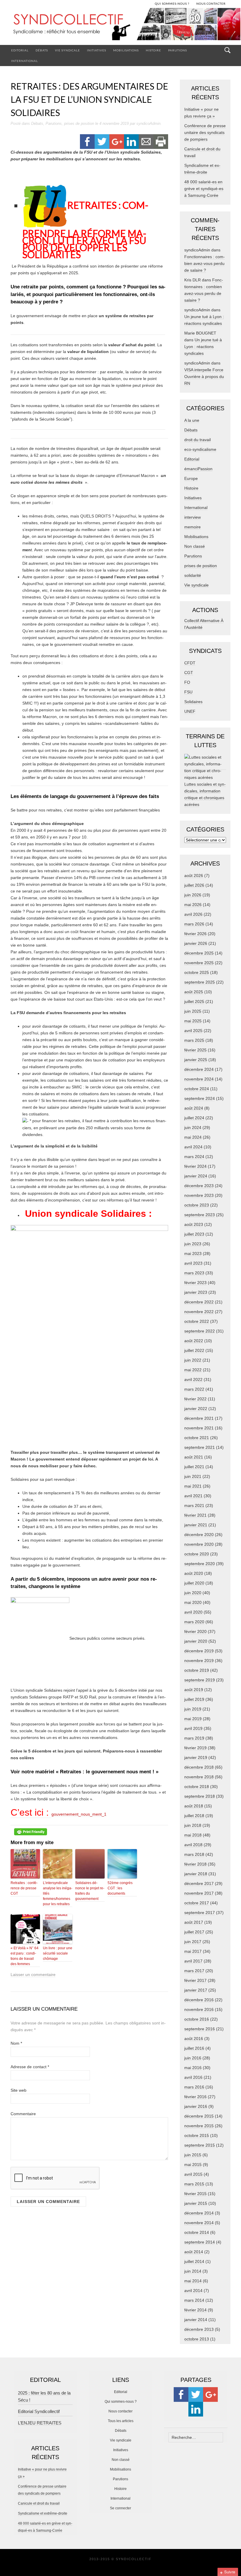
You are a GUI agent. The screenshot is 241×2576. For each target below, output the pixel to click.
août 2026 (194, 876)
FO (187, 682)
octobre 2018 (197, 1787)
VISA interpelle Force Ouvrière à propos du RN (204, 377)
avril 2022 (193, 1379)
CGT (189, 673)
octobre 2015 (197, 2135)
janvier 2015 (196, 2203)
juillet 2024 (194, 1118)
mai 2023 (193, 1253)
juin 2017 (193, 1942)
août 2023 (194, 1224)
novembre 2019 (199, 1661)
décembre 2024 (199, 1069)
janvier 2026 (196, 943)
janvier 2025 (196, 1060)
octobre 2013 (197, 2339)
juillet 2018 (194, 1816)
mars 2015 (194, 2184)
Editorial (20, 50)
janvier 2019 (196, 1757)
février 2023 (195, 1283)
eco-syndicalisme (200, 449)
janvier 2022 (196, 1409)
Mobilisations (126, 50)
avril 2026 (193, 914)
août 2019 (194, 1690)
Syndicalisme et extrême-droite (43, 2513)
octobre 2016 (197, 2019)
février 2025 (195, 1050)
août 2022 (194, 1341)
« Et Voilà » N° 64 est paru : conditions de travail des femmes (25, 1956)
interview (193, 517)
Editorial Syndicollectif (39, 2411)
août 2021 (194, 1457)
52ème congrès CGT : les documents (120, 1888)
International (25, 61)
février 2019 (195, 1748)
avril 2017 (193, 1961)
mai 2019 (193, 1719)
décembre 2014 (199, 2213)
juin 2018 (193, 1825)
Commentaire (23, 2114)
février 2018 (195, 1864)
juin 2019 (193, 1709)
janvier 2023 (196, 1292)
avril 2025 (193, 1031)
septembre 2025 (200, 982)
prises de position (79, 123)
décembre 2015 (199, 2116)
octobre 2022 (197, 1321)
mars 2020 (194, 1622)
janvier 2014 (196, 2320)
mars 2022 (194, 1389)
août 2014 (194, 2252)
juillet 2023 (194, 1234)
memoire (193, 527)
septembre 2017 (200, 1913)
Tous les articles (121, 2421)
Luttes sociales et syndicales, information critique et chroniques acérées (205, 794)
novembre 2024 (199, 1079)
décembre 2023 (199, 1186)
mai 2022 (193, 1370)
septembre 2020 (200, 1564)
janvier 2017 (196, 1990)
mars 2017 (194, 1971)
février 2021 (195, 1515)
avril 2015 (193, 2174)
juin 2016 (193, 2058)
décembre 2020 (199, 1535)
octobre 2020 (197, 1554)
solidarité (193, 575)
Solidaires (193, 702)
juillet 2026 (194, 885)
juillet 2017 (194, 1932)
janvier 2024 (196, 1176)
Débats (42, 50)
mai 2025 (193, 1021)
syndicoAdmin (148, 123)
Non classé (195, 546)
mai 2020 (193, 1602)
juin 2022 (193, 1360)
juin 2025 (193, 1011)
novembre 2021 (199, 1428)
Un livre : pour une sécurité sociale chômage (58, 1953)
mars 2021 (194, 1505)
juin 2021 (193, 1476)
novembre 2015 (199, 2126)
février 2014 (195, 2310)
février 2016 (195, 2097)
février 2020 (195, 1631)
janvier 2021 (196, 1525)
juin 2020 (193, 1593)
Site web (19, 2090)
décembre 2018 (199, 1767)
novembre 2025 (199, 963)
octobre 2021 (197, 1438)
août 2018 (194, 1806)
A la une (192, 420)
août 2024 (194, 1108)
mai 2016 (193, 2068)
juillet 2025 (194, 1002)
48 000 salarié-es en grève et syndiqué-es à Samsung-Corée (204, 189)
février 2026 (195, 934)
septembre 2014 (200, 2242)
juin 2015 (193, 2155)
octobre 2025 (197, 972)
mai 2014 (193, 2281)
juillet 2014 (194, 2261)
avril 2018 (193, 1845)
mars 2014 (194, 2300)
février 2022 (195, 1399)
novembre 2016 (199, 2009)
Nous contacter (120, 2411)
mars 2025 (194, 1040)
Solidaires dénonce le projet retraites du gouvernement (90, 1891)
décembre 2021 (199, 1418)
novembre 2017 (199, 1893)
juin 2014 (193, 2271)
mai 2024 (193, 1137)
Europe (191, 478)
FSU (188, 692)
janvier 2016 (196, 2106)
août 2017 (194, 1922)
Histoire (153, 50)
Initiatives (97, 50)
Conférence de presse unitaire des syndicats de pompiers (205, 132)
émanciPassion (198, 469)
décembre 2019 (199, 1651)
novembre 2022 (199, 1312)
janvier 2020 (196, 1641)
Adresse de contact (30, 2067)
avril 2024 (193, 1147)
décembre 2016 (199, 2000)
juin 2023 (193, 1244)
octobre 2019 (197, 1670)
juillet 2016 (194, 2048)
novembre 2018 (199, 1777)
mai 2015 (193, 2165)
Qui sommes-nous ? (121, 2402)
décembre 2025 (199, 953)
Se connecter (120, 2508)
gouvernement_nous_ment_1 (79, 1814)
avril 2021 (193, 1496)
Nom (16, 2043)
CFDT (190, 663)
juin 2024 (193, 1127)
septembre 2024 (200, 1098)
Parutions (178, 50)
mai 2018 (193, 1835)
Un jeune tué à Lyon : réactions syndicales (203, 347)
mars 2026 (194, 924)
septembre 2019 (200, 1680)
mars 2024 (194, 1157)
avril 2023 (193, 1263)
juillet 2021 (194, 1467)
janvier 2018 (196, 1874)
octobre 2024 (197, 1089)
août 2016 (194, 2039)
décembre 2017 (199, 1883)
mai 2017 (193, 1951)
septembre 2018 (200, 1796)
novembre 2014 (199, 2223)
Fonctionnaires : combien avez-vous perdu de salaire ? (205, 263)
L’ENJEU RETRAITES (40, 2423)
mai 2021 (193, 1486)
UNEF (190, 711)
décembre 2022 (199, 1302)
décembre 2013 (199, 2329)
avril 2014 (193, 2291)
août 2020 (194, 1573)
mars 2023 (194, 1273)
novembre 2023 (199, 1195)
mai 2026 (193, 905)
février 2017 (195, 1980)
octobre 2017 (197, 1903)
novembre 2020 (199, 1544)
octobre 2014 (197, 2232)
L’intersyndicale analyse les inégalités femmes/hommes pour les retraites (58, 1893)
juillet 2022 (194, 1350)
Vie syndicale (67, 50)
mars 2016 (194, 2087)
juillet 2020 (194, 1583)
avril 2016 (193, 2077)
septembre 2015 (200, 2145)
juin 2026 (193, 895)
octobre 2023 (197, 1205)
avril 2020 (193, 1612)
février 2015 (195, 2194)
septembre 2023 (200, 1215)
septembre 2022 (200, 1331)
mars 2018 (194, 1854)
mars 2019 (194, 1738)
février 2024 (195, 1166)
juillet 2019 (194, 1699)
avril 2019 (193, 1728)
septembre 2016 (200, 2029)
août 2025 (194, 992)
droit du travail (198, 440)
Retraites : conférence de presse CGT (24, 1888)
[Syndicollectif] (120, 26)
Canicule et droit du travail (39, 2503)
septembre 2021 (200, 1447)
